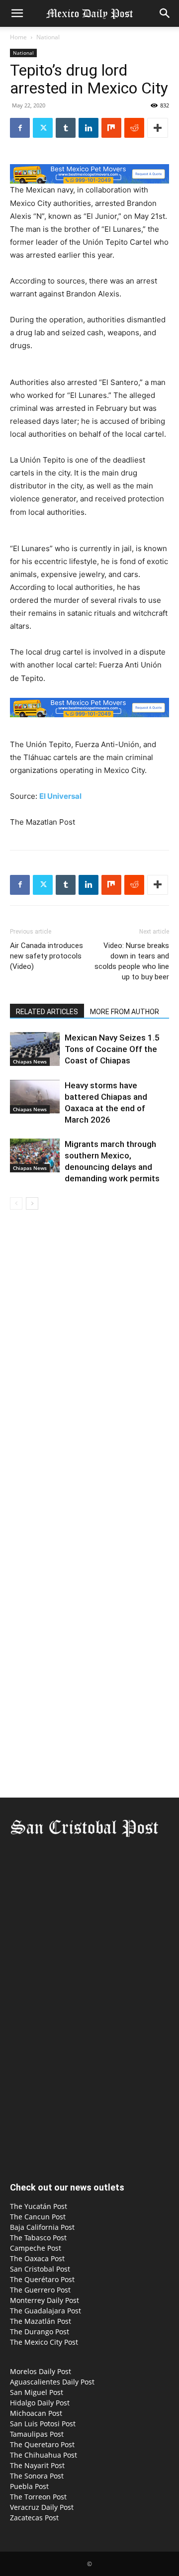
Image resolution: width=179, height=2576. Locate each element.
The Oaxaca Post (37, 2258)
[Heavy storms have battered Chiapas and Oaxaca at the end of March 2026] (35, 1097)
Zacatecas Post (34, 2518)
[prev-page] (16, 1203)
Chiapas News (30, 1061)
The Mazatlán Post (41, 2321)
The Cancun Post (38, 2217)
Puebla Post (29, 2486)
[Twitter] (43, 128)
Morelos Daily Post (41, 2371)
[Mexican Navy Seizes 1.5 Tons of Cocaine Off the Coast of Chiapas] (35, 1049)
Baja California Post (42, 2227)
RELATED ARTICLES (47, 1012)
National (48, 37)
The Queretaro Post (42, 2444)
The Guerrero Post (40, 2290)
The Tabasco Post (38, 2238)
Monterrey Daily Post (45, 2300)
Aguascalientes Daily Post (52, 2382)
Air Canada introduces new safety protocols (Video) (46, 956)
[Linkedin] (89, 128)
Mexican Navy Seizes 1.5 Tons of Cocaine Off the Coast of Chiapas (112, 1049)
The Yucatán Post (39, 2206)
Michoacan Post (36, 2413)
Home (18, 37)
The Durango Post (40, 2332)
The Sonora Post (37, 2476)
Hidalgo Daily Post (40, 2403)
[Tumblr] (66, 128)
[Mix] (111, 128)
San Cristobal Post (40, 2269)
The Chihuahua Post (44, 2455)
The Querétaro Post (42, 2279)
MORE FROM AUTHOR (125, 1012)
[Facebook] (20, 128)
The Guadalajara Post (45, 2311)
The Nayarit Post (37, 2465)
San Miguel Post (37, 2392)
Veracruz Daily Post (42, 2507)
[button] (17, 13)
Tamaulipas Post (37, 2434)
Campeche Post (36, 2248)
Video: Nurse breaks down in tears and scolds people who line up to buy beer (132, 961)
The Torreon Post (38, 2497)
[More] (158, 128)
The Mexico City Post (44, 2342)
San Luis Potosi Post (43, 2424)
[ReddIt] (134, 128)
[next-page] (32, 1203)
